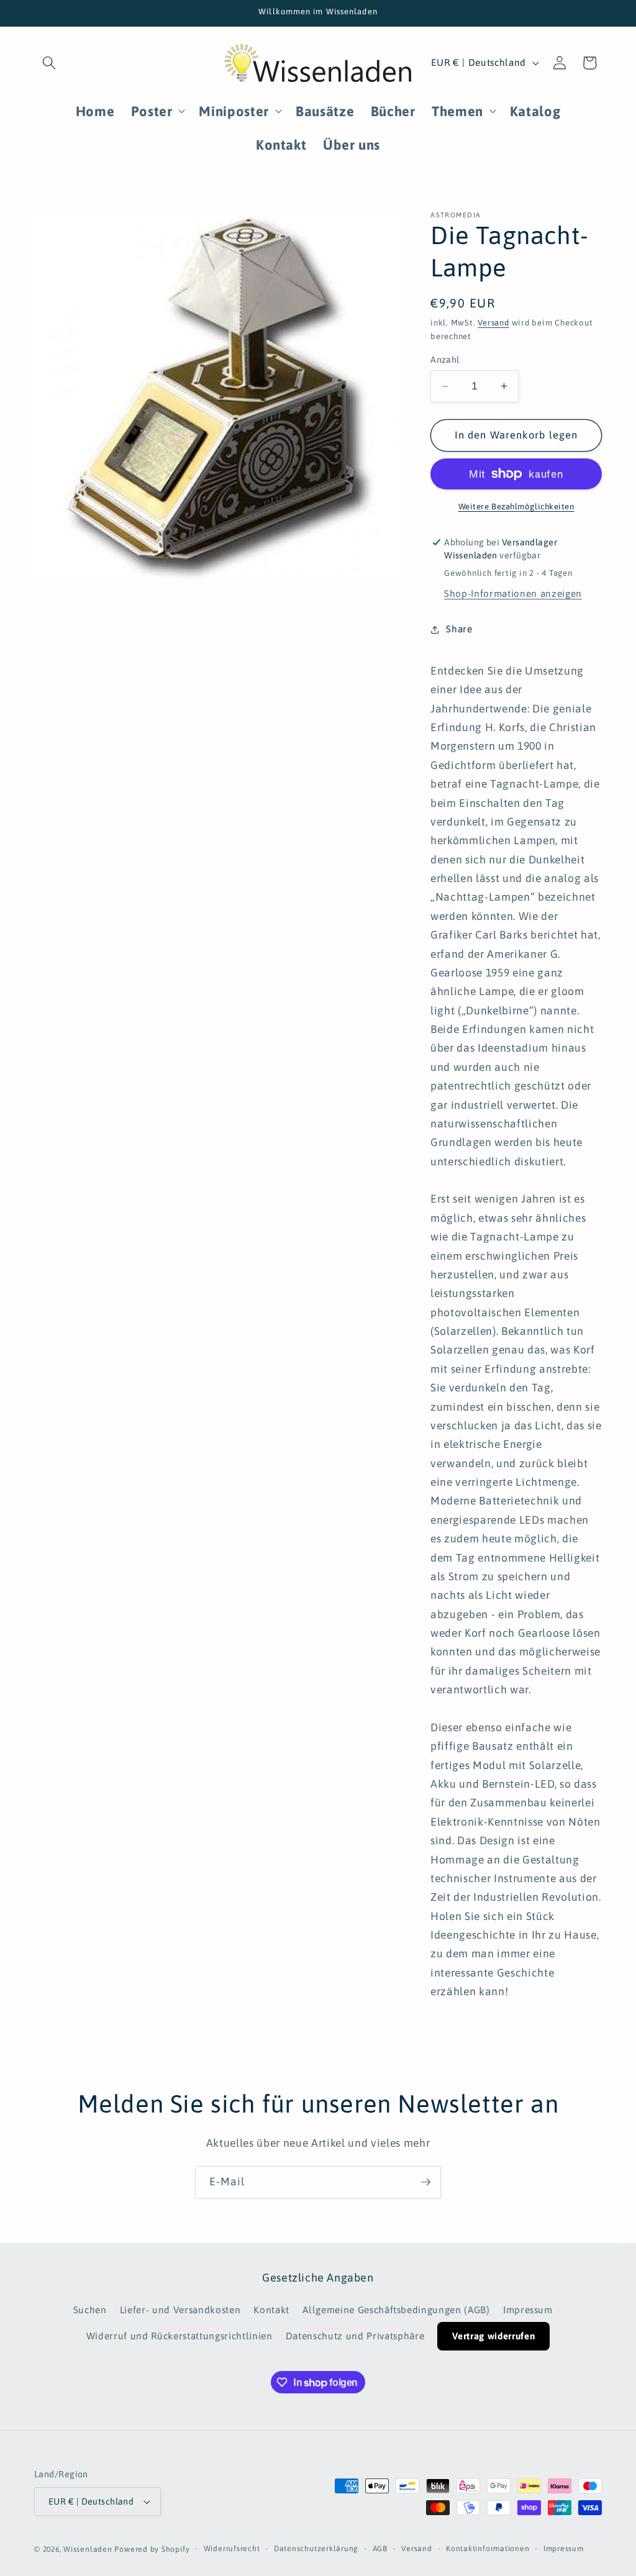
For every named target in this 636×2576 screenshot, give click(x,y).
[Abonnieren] (425, 2182)
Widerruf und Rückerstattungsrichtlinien (179, 2336)
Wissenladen (88, 2549)
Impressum (528, 2310)
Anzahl (445, 360)
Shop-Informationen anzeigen (513, 594)
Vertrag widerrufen (493, 2336)
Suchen (90, 2310)
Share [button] (459, 629)
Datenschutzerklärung (316, 2549)
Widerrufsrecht (232, 2549)
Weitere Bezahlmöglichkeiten (516, 507)
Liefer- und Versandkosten (180, 2310)
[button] (49, 63)
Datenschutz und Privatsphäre (355, 2336)
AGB (380, 2549)
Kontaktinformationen (488, 2549)
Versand (493, 323)
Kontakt (271, 2310)
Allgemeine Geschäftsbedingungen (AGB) (396, 2310)
